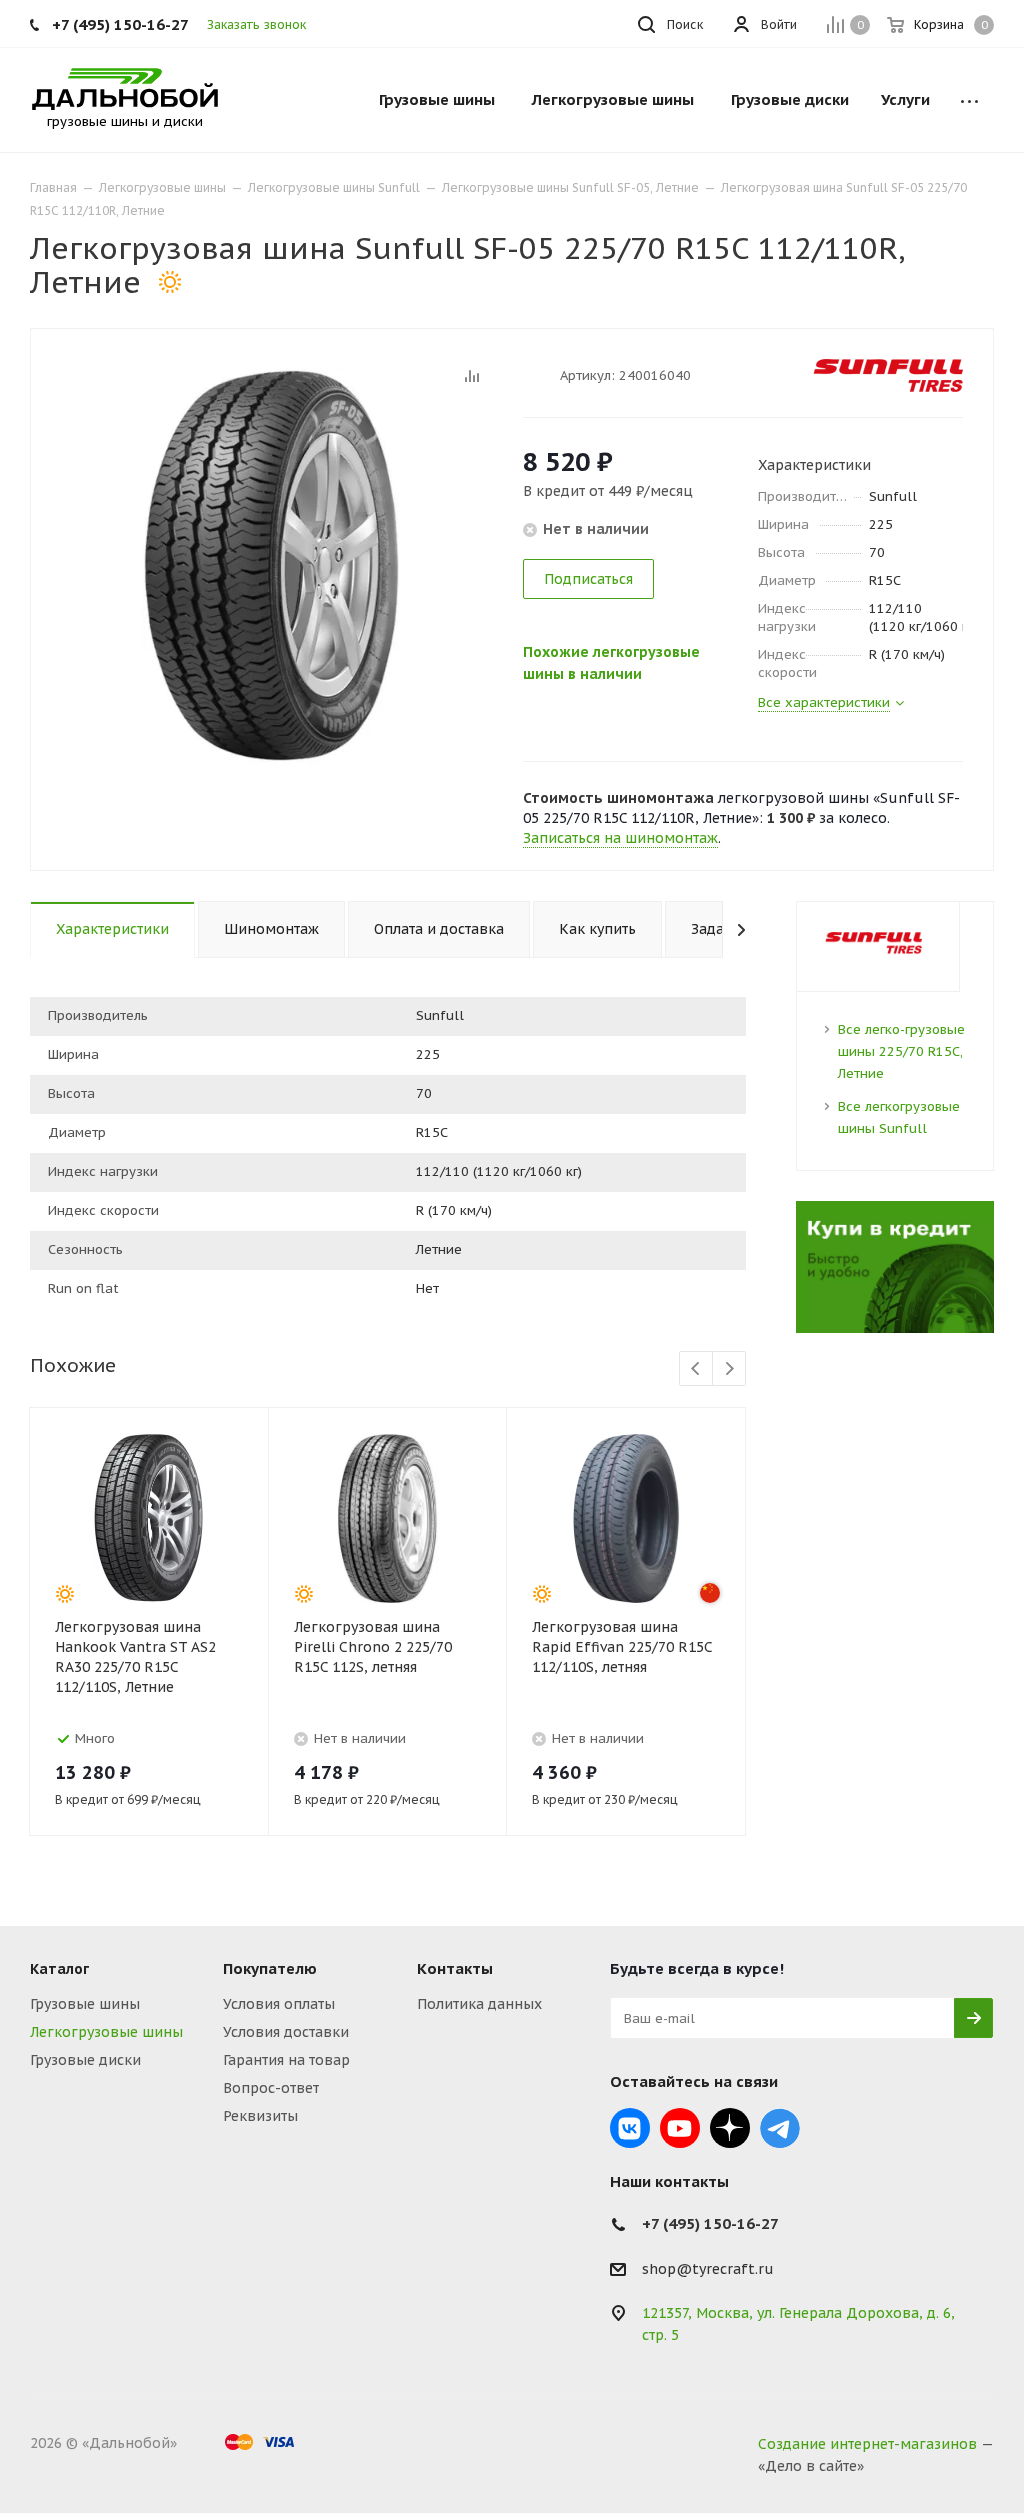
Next (729, 1369)
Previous (696, 1369)
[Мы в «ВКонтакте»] (630, 2128)
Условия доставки (286, 2032)
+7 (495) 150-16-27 (120, 24)
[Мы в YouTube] (680, 2128)
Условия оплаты (279, 2004)
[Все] (969, 100)
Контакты (455, 1968)
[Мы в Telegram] (780, 2128)
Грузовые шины (85, 2004)
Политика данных (479, 2004)
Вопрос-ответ (271, 2088)
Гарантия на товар (286, 2060)
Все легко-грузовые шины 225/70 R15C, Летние (901, 1051)
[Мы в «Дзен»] (730, 2128)
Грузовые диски (85, 2060)
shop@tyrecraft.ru (708, 2269)
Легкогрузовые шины (106, 2032)
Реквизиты (260, 2116)
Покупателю (270, 1968)
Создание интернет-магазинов (867, 2444)
